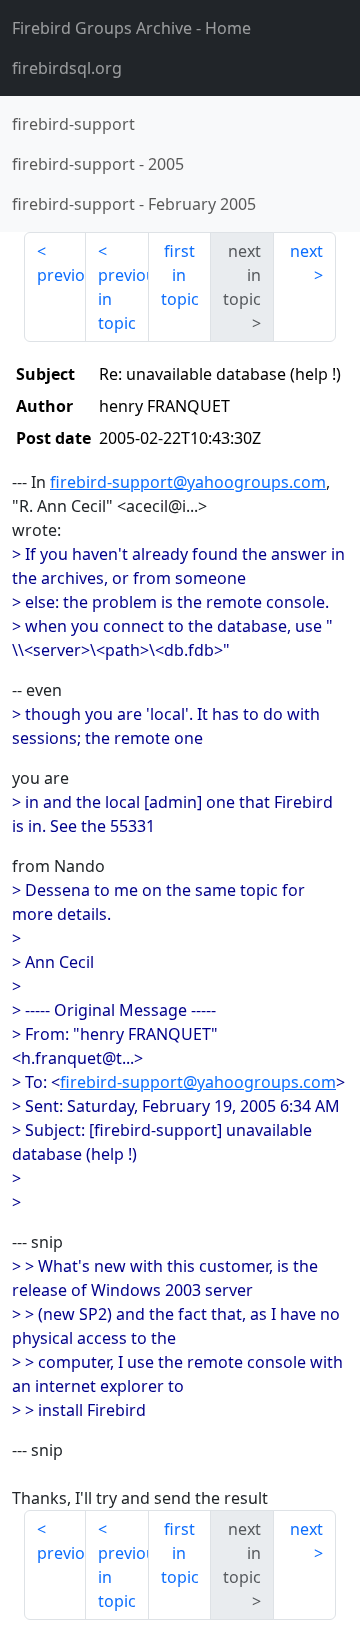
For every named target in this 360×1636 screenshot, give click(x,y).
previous (61, 275)
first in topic (180, 275)
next (306, 251)
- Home (131, 28)
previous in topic (123, 299)
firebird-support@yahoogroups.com (188, 482)
